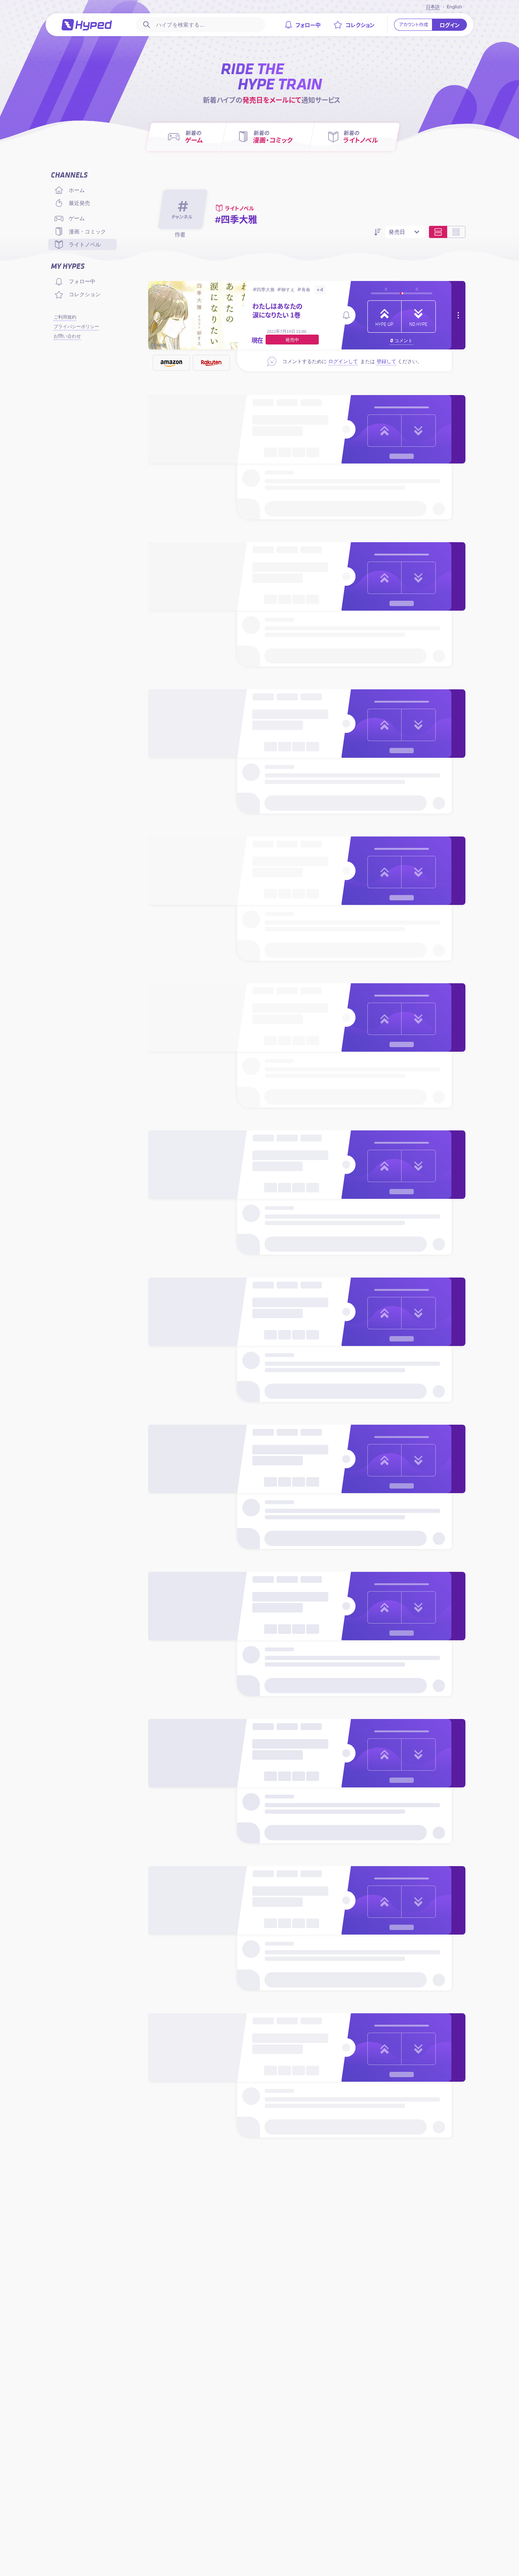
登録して (386, 361)
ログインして (343, 361)
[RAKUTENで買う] (211, 363)
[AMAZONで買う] (171, 363)
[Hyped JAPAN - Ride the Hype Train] (87, 25)
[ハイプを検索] (146, 25)
